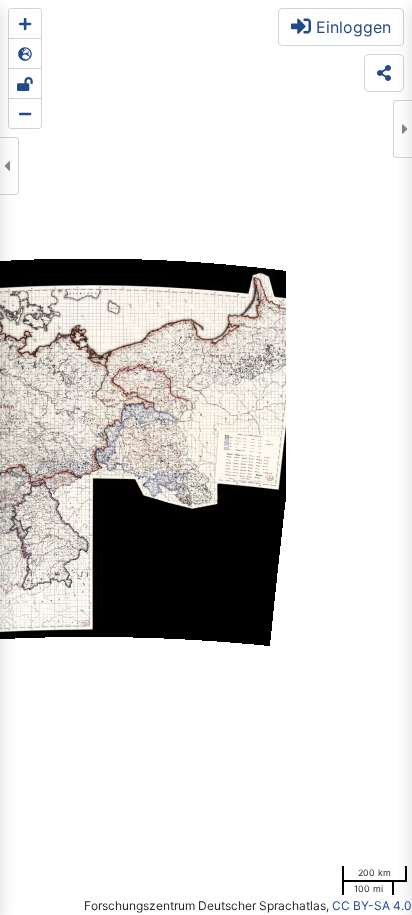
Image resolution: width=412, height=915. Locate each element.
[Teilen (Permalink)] (384, 73)
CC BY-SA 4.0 (372, 905)
